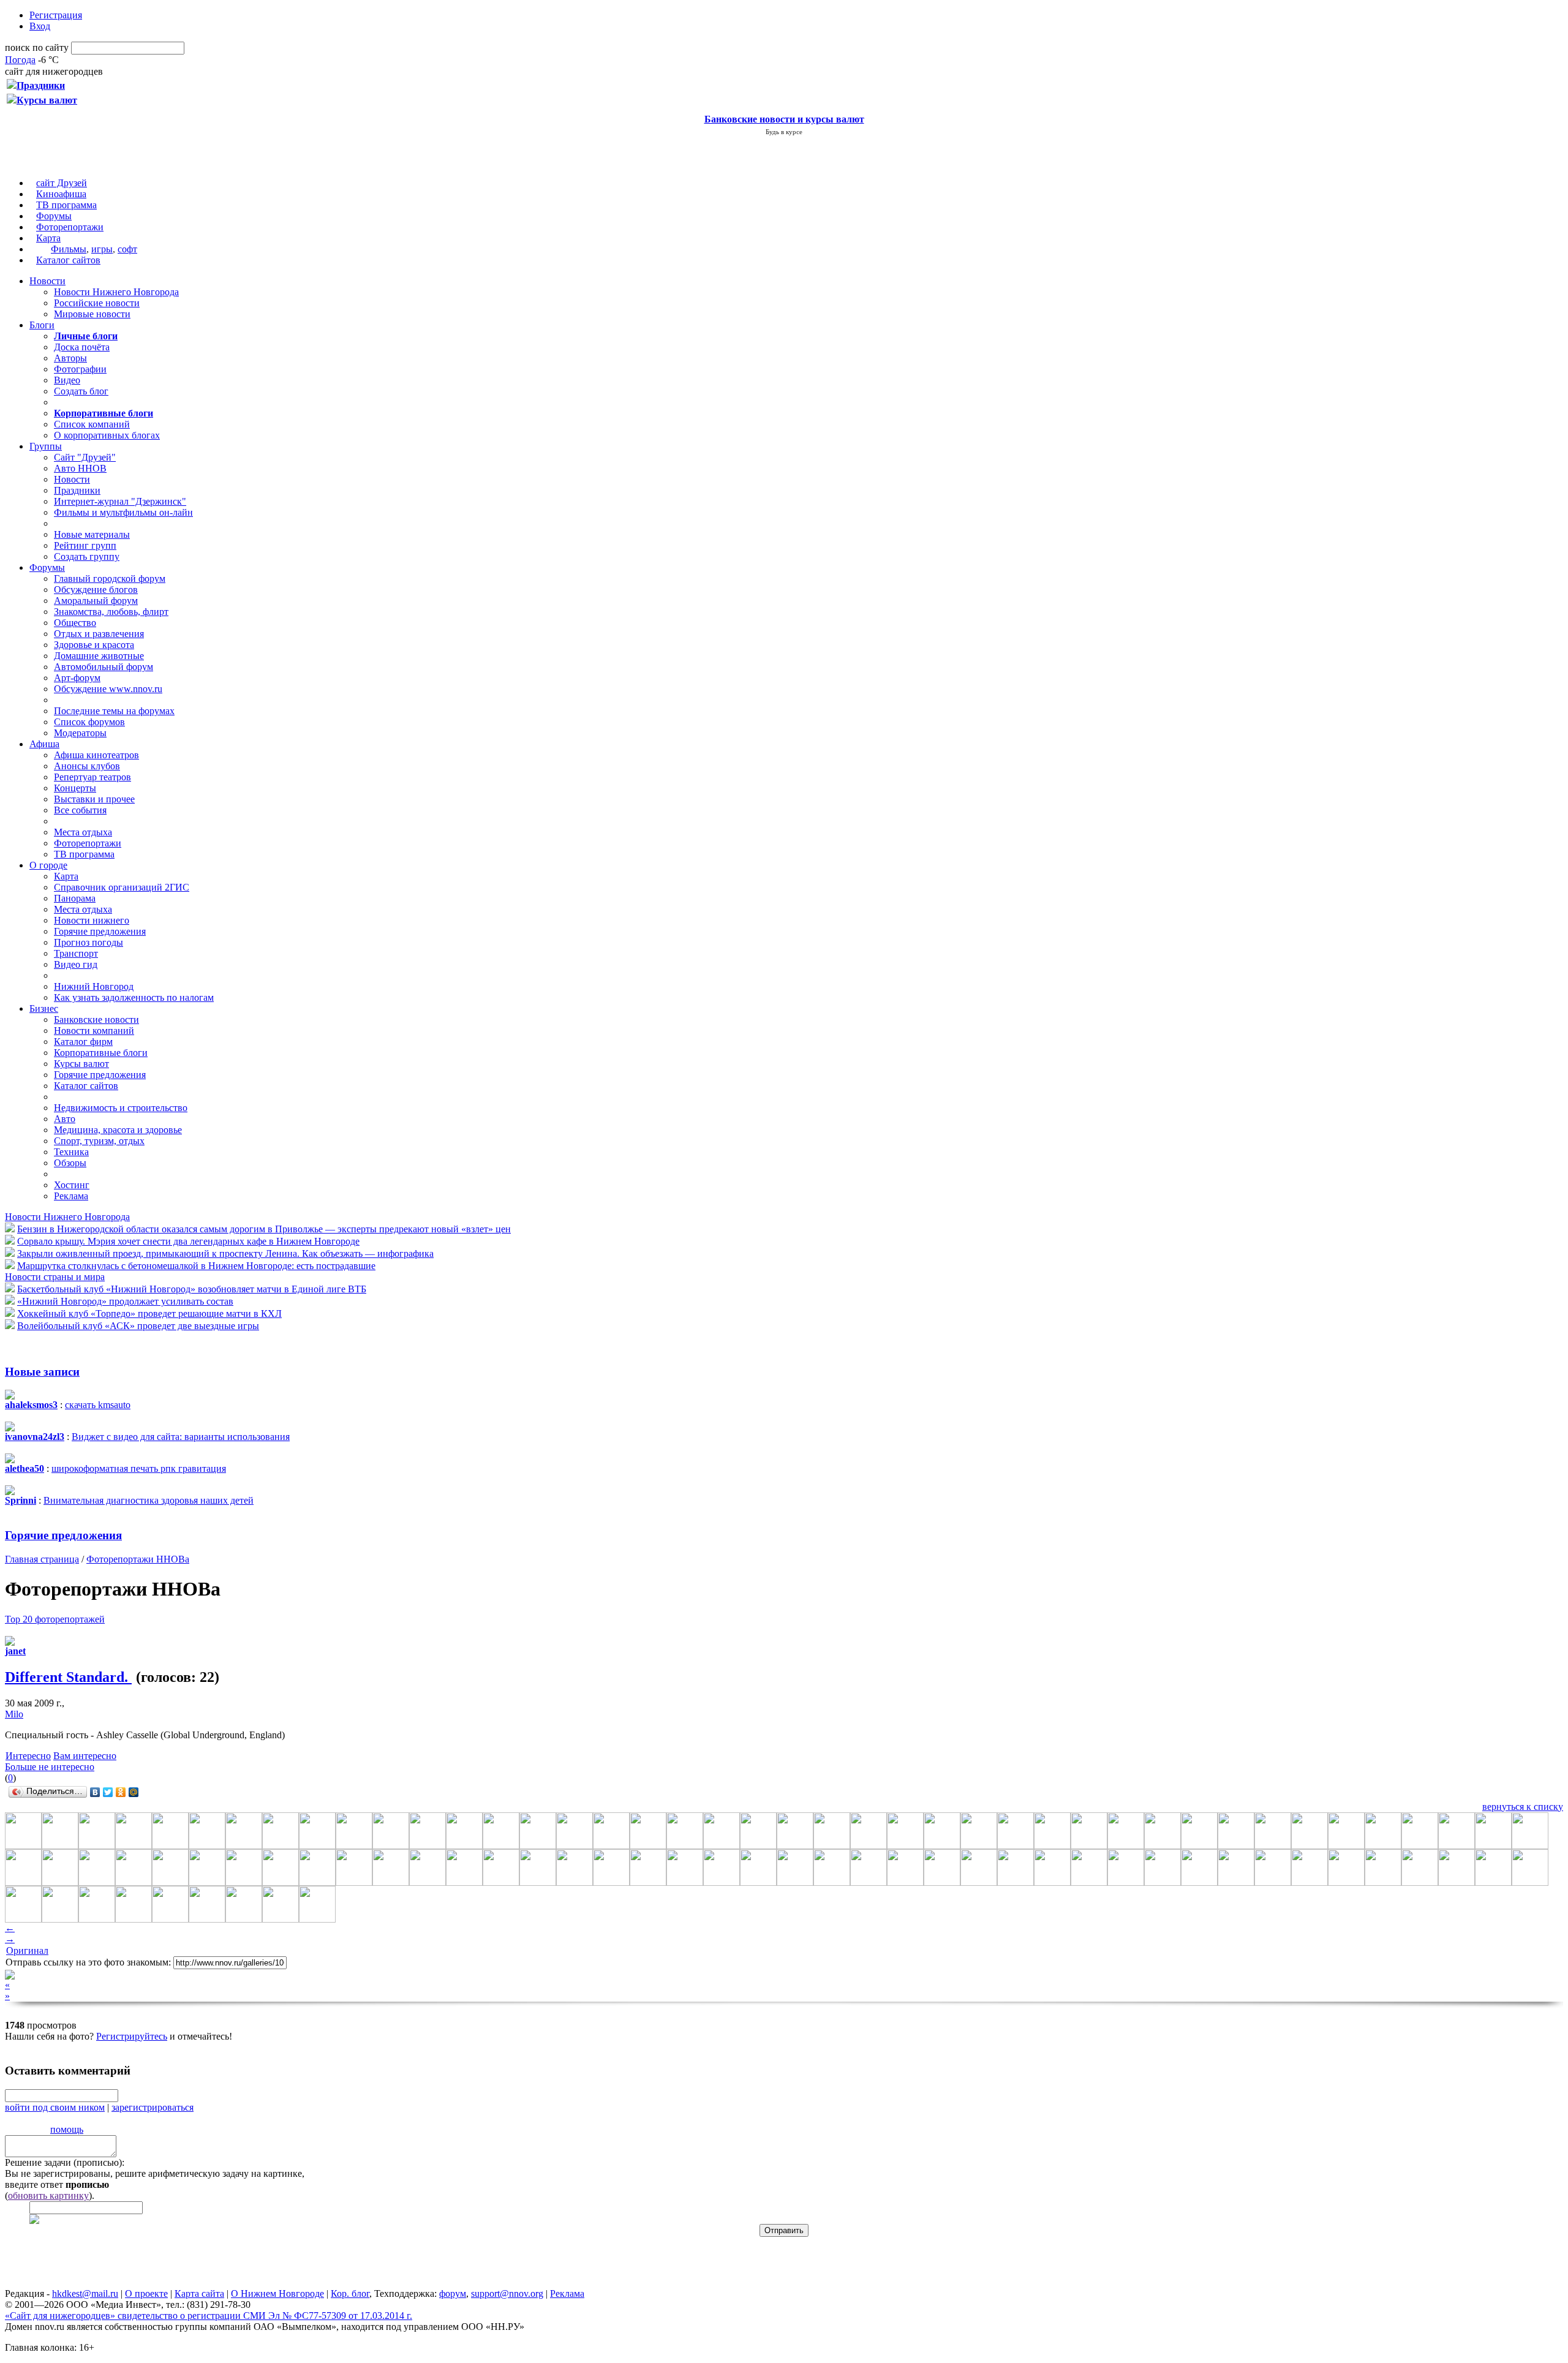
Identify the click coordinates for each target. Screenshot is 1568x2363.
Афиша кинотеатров (96, 755)
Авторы (70, 358)
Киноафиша (61, 194)
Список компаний (92, 424)
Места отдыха (83, 832)
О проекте (146, 2293)
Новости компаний (94, 1031)
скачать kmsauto (98, 1405)
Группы (46, 446)
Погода (20, 60)
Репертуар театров (92, 777)
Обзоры (70, 1163)
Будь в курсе (784, 132)
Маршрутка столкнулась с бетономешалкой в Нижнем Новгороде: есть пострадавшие (196, 1266)
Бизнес (44, 1008)
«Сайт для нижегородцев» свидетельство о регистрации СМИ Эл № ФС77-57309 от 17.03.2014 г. (209, 2316)
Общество (75, 623)
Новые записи (42, 1372)
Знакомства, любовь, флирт (111, 612)
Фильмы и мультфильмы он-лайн (123, 512)
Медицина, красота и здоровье (118, 1130)
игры (102, 249)
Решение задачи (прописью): (65, 2162)
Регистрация (56, 15)
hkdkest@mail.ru (85, 2293)
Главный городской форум (110, 579)
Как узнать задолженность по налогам (134, 997)
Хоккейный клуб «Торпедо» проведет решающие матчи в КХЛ (149, 1313)
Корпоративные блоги (101, 1053)
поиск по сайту (37, 47)
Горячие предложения (100, 931)
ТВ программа (66, 205)
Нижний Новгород (94, 986)
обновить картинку (48, 2195)
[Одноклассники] (121, 1792)
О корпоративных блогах (107, 435)
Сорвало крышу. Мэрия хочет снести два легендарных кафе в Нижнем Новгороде (188, 1241)
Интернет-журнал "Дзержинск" (120, 501)
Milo (14, 1714)
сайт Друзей (62, 183)
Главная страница (42, 1559)
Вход (40, 26)
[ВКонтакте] (95, 1792)
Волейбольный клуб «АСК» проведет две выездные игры (138, 1326)
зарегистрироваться (153, 2107)
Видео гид (76, 964)
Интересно (28, 1756)
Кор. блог (350, 2293)
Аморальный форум (96, 601)
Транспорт (76, 953)
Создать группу (87, 556)
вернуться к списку (1523, 1807)
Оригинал (27, 1950)
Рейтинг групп (85, 545)
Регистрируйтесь (132, 2036)
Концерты (75, 788)
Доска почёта (82, 347)
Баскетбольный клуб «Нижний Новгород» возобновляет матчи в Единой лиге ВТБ (192, 1289)
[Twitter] (108, 1792)
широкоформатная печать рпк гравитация (139, 1468)
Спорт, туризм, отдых (99, 1141)
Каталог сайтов (68, 260)
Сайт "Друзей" (85, 457)
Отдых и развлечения (99, 634)
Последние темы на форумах (114, 711)
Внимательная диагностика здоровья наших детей (149, 1500)
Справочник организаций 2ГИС (122, 887)
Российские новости (97, 303)
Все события (80, 810)
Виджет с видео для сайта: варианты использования (181, 1437)
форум (453, 2293)
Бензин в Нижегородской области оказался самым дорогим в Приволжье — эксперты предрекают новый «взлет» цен (264, 1229)
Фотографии (80, 369)
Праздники (77, 490)
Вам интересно (85, 1756)
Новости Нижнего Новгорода (116, 292)
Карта (48, 238)
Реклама (71, 1196)
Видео (67, 380)
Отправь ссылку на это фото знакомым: (88, 1962)
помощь (67, 2129)
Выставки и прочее (94, 799)
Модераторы (80, 733)
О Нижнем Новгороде (277, 2293)
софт (127, 249)
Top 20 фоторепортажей (55, 1619)
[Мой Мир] (134, 1792)
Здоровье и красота (94, 645)
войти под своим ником (55, 2107)
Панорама (75, 898)
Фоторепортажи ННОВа (138, 1559)
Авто (65, 1119)
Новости (47, 281)
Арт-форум (77, 678)
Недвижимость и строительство (121, 1108)
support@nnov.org (507, 2293)
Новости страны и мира (55, 1277)
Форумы (54, 216)
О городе (48, 865)
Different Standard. (68, 1677)
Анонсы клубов (87, 766)
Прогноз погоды (89, 942)
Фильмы (69, 249)
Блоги (42, 325)
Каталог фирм (83, 1042)
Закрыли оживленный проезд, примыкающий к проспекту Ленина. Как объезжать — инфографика (225, 1253)
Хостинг (72, 1185)
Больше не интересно (50, 1767)
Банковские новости (96, 1019)
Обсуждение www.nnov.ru (108, 689)
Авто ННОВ (80, 468)
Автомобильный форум (104, 667)
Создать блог (81, 391)
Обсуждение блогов (96, 590)
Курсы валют (81, 1064)
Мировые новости (92, 314)
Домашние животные (99, 656)
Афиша (44, 744)
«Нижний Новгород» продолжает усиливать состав (125, 1301)
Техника (71, 1152)
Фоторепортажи (70, 227)
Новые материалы (92, 534)
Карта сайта (199, 2293)
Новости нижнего (92, 920)
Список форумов (89, 722)
